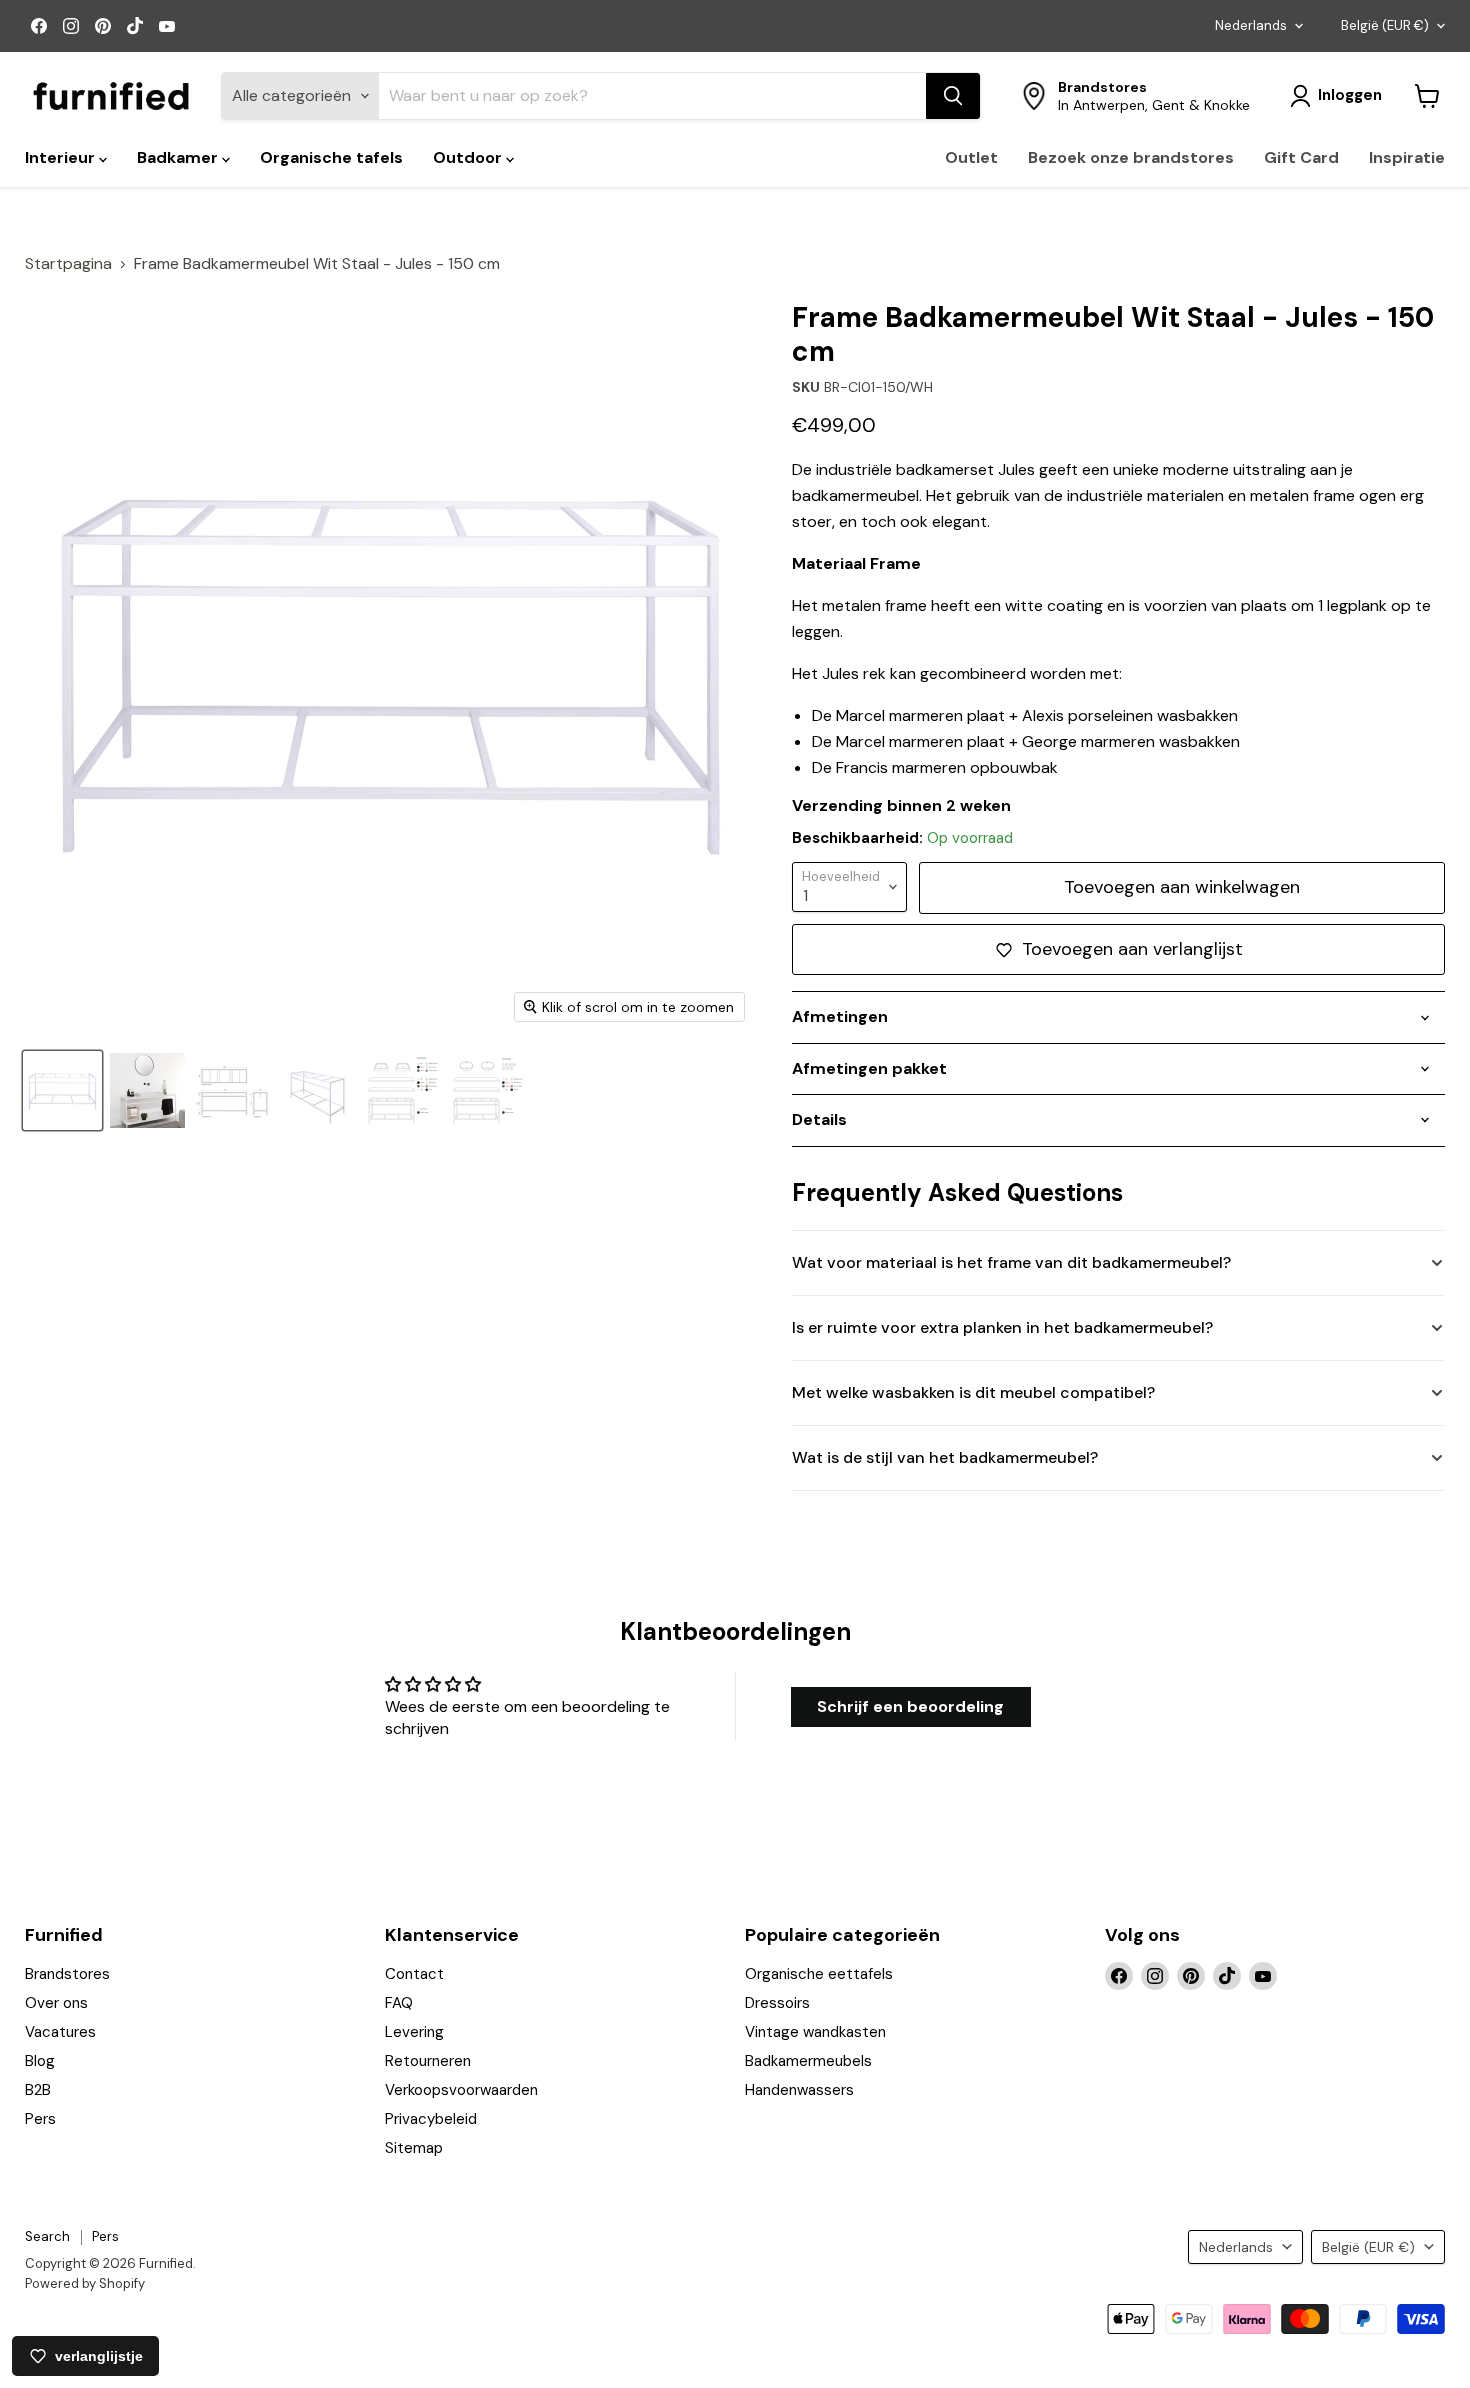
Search (47, 2236)
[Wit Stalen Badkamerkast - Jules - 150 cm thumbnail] (317, 1090)
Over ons (56, 2003)
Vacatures (60, 2032)
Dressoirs (777, 2003)
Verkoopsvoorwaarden (461, 2090)
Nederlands (1251, 25)
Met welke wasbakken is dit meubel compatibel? (973, 1392)
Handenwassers (799, 2090)
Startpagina (68, 264)
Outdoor (469, 157)
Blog (40, 2061)
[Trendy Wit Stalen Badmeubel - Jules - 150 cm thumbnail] (62, 1090)
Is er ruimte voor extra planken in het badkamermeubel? (1002, 1327)
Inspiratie (1407, 157)
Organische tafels (331, 157)
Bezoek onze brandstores (1131, 157)
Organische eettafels (819, 1974)
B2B (38, 2090)
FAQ (399, 2003)
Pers (40, 2119)
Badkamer (179, 157)
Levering (414, 2032)
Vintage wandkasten (815, 2032)
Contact (414, 1974)
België (1385, 25)
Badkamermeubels (808, 2061)
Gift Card (1301, 157)
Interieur (62, 157)
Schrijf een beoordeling (910, 1706)
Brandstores (67, 1974)
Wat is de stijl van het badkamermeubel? (945, 1457)
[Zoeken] (953, 96)
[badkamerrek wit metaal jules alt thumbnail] (147, 1090)
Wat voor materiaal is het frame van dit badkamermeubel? (1011, 1262)
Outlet (971, 157)
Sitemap (414, 2148)
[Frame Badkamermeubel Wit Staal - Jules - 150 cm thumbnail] (232, 1090)
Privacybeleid (431, 2119)
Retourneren (428, 2061)
